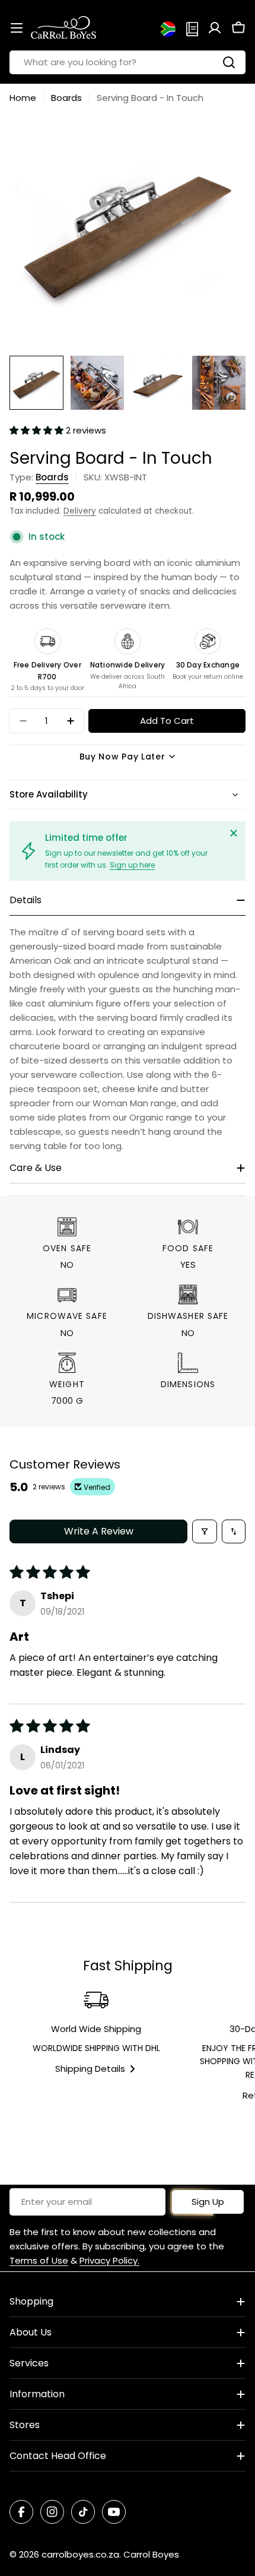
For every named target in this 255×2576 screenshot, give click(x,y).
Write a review (99, 1531)
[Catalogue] (192, 28)
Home (23, 98)
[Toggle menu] (17, 28)
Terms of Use (39, 2260)
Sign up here (132, 865)
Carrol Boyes (151, 2554)
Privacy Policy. (109, 2260)
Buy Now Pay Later (122, 757)
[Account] (215, 28)
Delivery (80, 511)
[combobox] (128, 62)
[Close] (234, 833)
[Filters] (205, 1531)
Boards (66, 98)
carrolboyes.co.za (80, 2554)
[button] (38, 430)
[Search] (229, 62)
